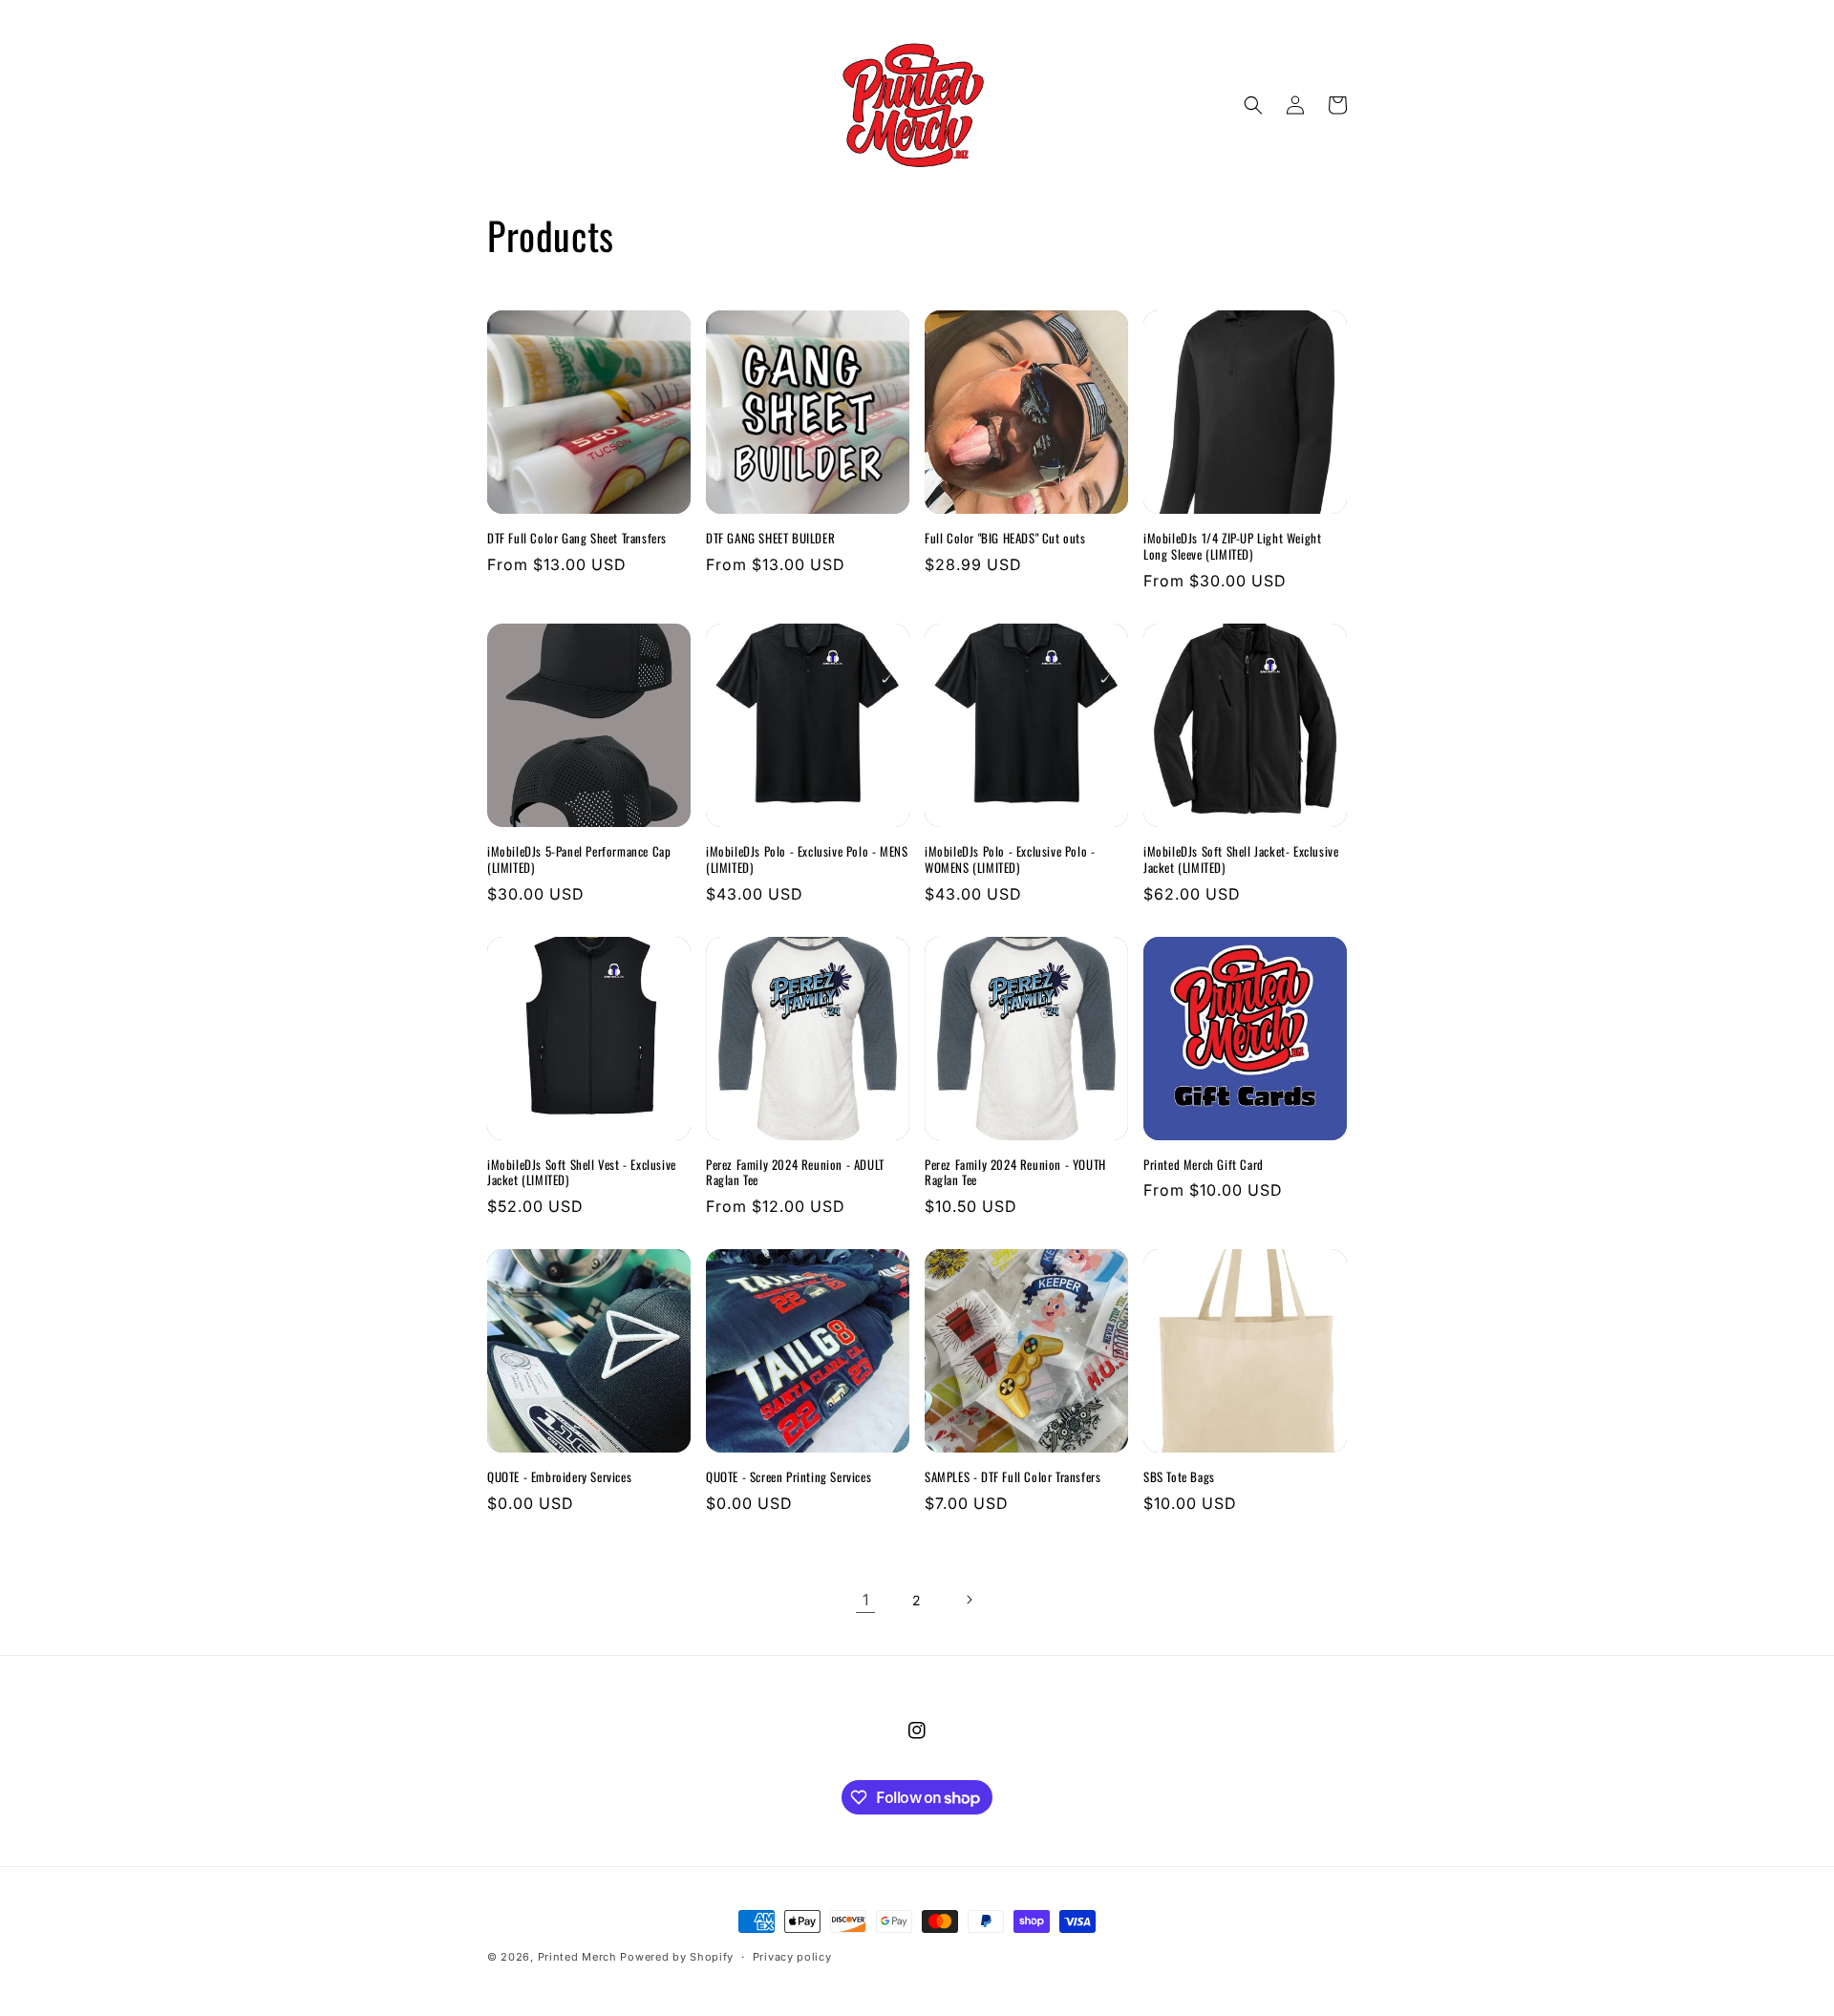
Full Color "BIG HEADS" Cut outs (1005, 538)
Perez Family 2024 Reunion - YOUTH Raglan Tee (1015, 1173)
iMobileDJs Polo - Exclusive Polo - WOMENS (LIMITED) (1010, 859)
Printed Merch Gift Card (1204, 1165)
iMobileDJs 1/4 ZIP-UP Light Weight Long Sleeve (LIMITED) (1232, 546)
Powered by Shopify (677, 1957)
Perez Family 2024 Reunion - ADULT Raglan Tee (795, 1173)
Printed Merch (577, 1957)
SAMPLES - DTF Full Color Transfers (1013, 1477)
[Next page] (969, 1600)
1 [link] (866, 1600)
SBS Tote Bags (1179, 1477)
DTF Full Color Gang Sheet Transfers (577, 538)
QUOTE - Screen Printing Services (789, 1477)
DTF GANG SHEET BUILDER (770, 538)
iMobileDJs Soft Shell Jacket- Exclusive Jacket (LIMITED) (1241, 859)
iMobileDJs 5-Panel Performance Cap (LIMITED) (579, 859)
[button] (1253, 105)
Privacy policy (792, 1957)
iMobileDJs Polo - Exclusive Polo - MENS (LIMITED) (807, 859)
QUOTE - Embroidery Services (559, 1477)
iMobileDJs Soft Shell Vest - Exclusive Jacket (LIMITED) (582, 1173)
